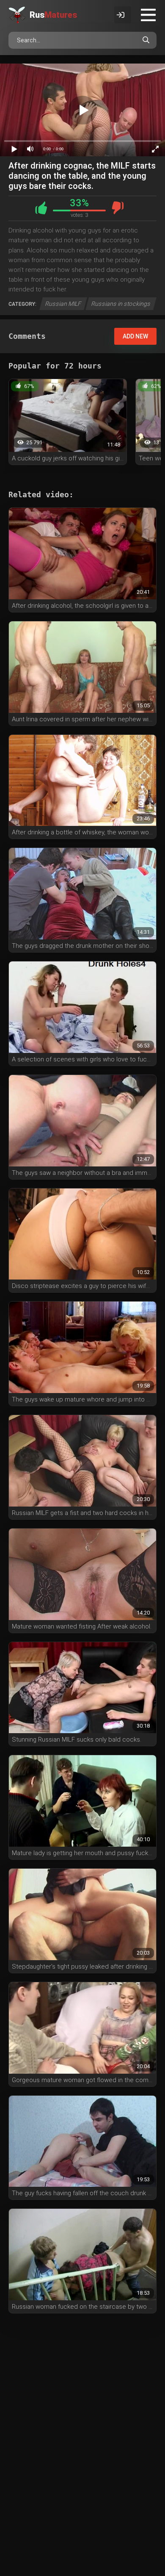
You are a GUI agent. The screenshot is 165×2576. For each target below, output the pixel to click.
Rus (53, 15)
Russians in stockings (121, 304)
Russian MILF (63, 304)
